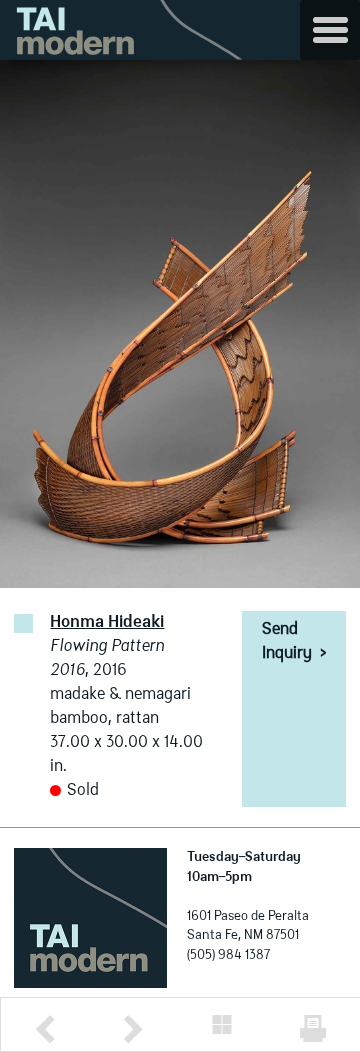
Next (133, 1029)
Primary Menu (330, 30)
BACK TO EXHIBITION (222, 1024)
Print (313, 1028)
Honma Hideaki (107, 623)
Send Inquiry (294, 642)
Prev (45, 1029)
